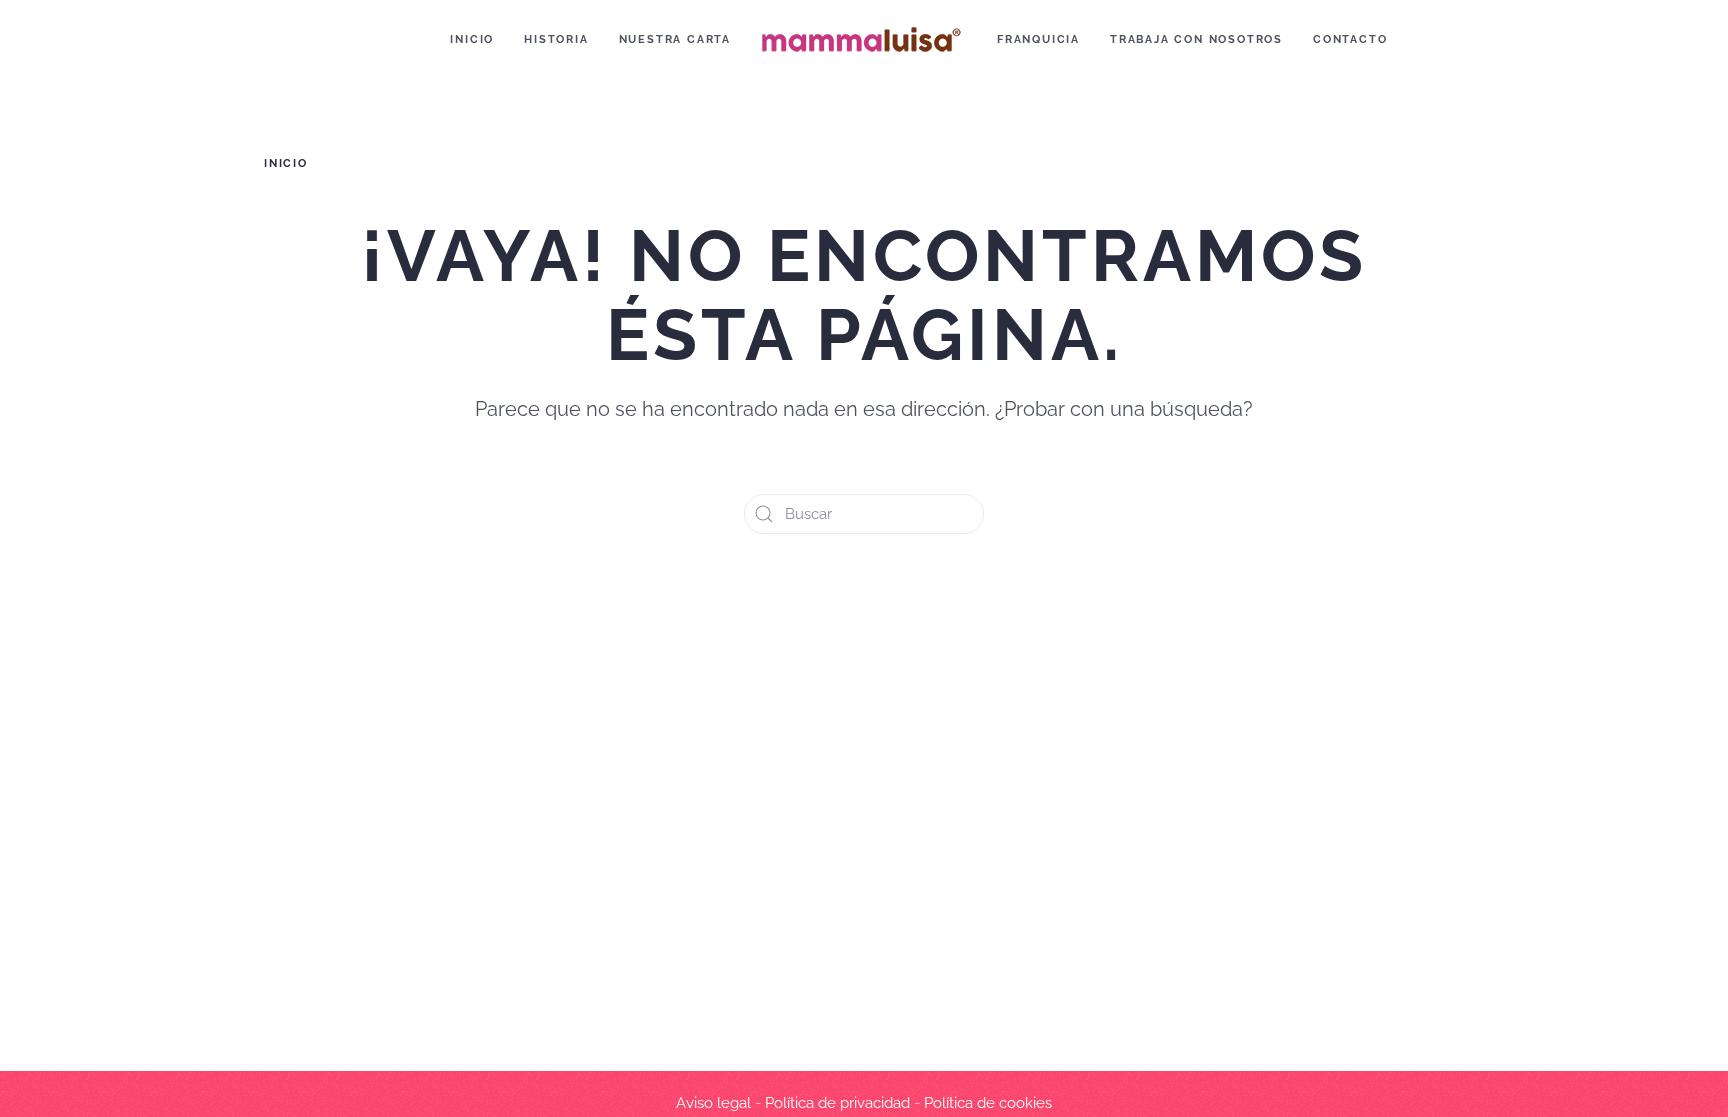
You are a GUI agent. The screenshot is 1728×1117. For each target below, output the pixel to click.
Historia (556, 39)
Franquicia (1038, 39)
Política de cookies (988, 1103)
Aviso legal (713, 1103)
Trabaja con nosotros (1196, 39)
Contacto (1350, 39)
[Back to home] (864, 40)
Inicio (472, 39)
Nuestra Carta (675, 39)
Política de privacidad (837, 1103)
